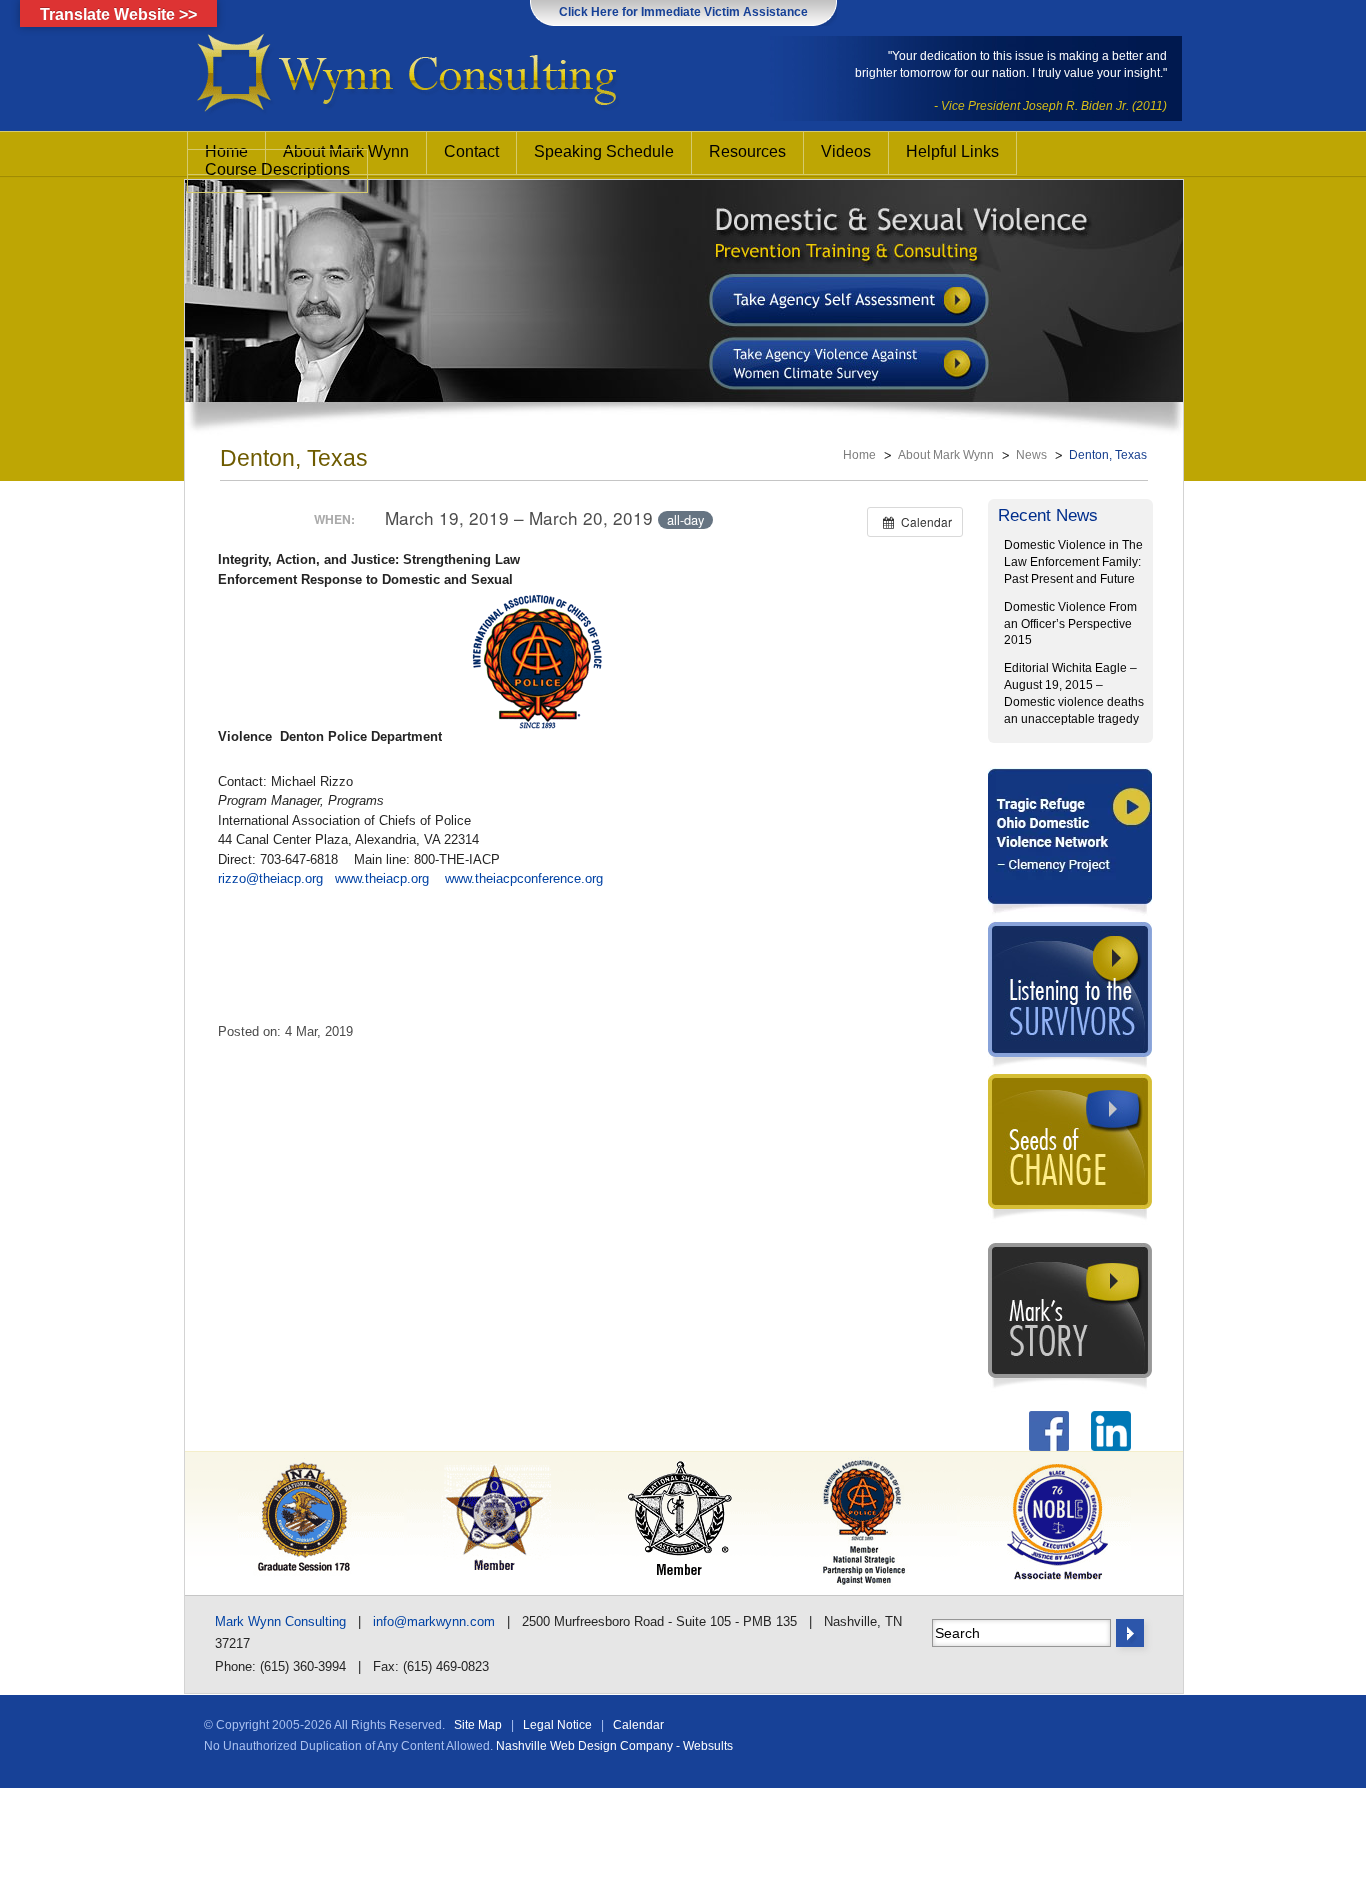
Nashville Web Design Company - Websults (614, 1746)
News (1031, 455)
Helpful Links (952, 151)
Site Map (478, 1725)
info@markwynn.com (434, 1621)
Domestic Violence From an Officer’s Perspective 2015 (1070, 624)
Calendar (638, 1725)
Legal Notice (557, 1725)
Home (859, 455)
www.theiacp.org (382, 878)
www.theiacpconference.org (524, 878)
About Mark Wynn (946, 455)
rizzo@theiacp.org (270, 878)
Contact (471, 151)
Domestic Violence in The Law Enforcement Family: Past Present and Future (1073, 562)
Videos (846, 151)
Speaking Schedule (604, 151)
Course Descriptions (277, 169)
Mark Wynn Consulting (280, 1621)
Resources (747, 151)
